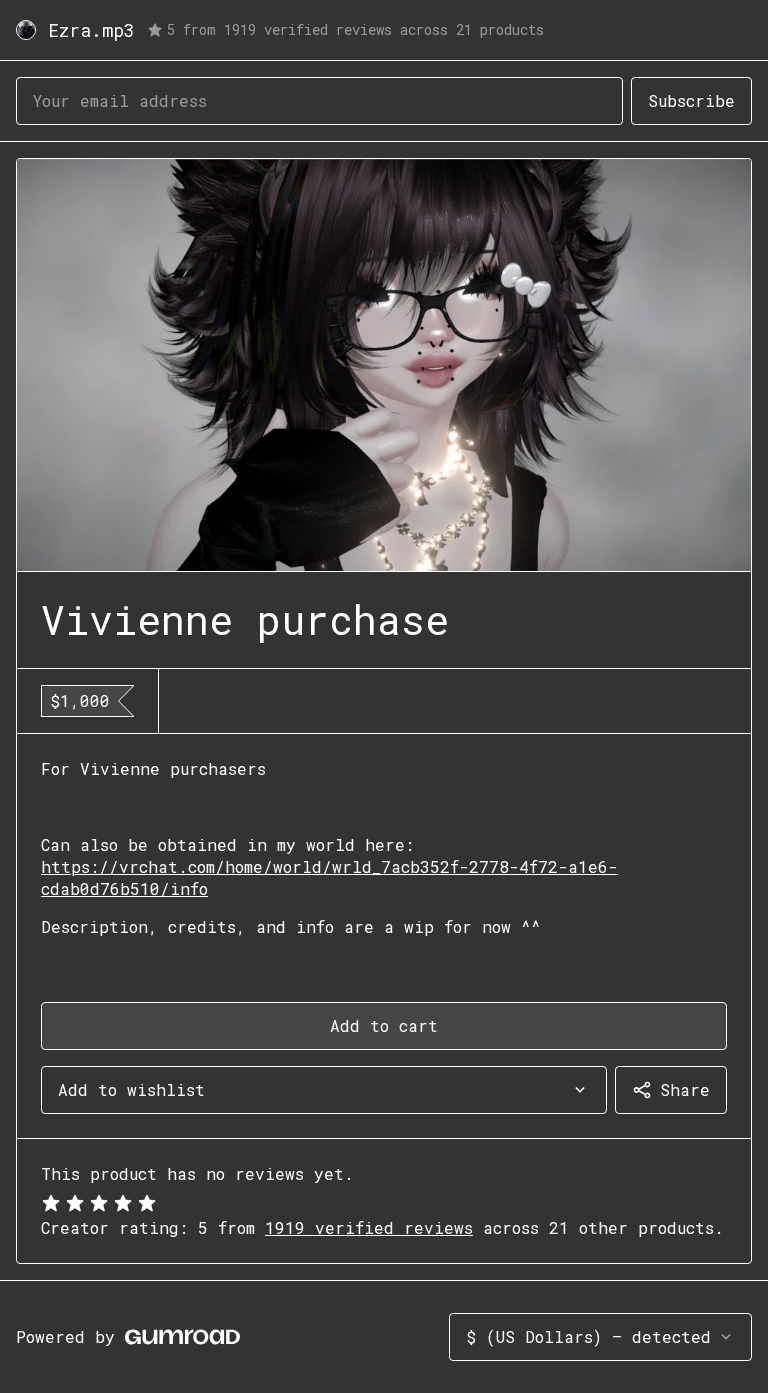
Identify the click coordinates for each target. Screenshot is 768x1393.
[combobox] (324, 1090)
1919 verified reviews (369, 1227)
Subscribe (691, 100)
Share (685, 1089)
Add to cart (384, 1025)
